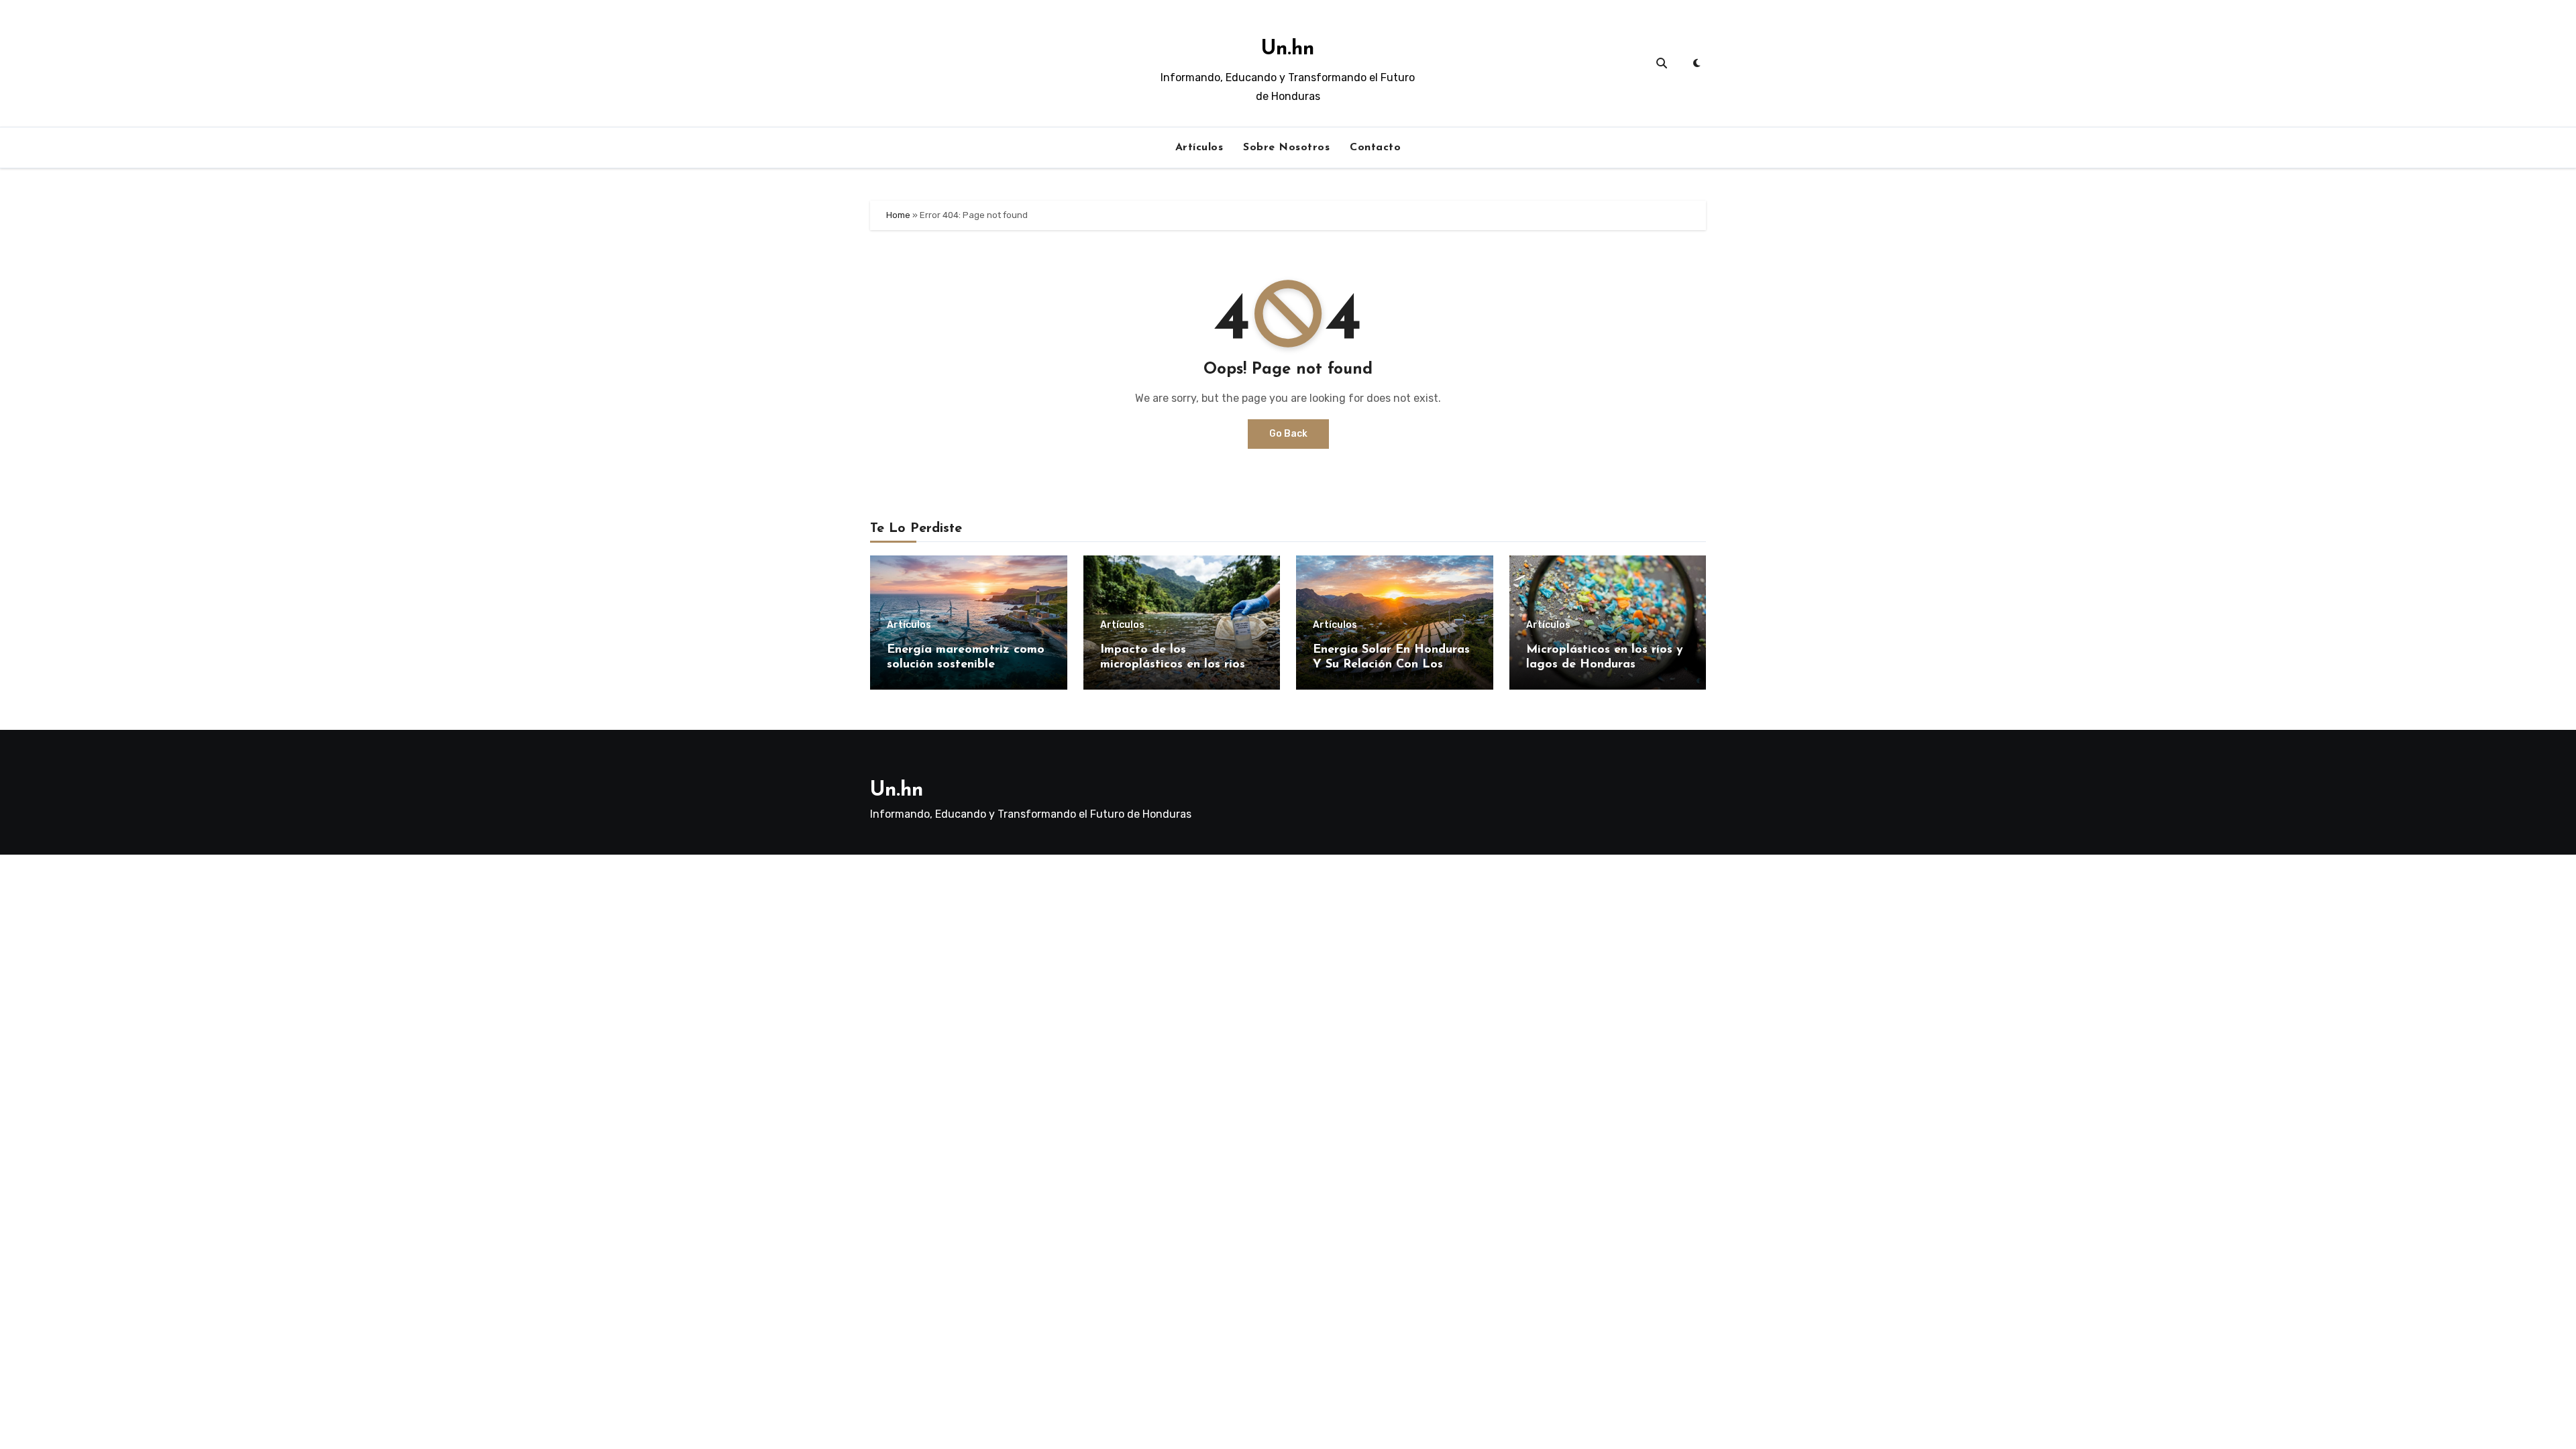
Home (898, 215)
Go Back (1288, 434)
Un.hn (1288, 49)
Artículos (1199, 148)
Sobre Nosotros (1286, 148)
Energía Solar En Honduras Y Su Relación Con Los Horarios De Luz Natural (1391, 664)
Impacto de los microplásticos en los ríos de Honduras (1182, 664)
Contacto (1375, 148)
